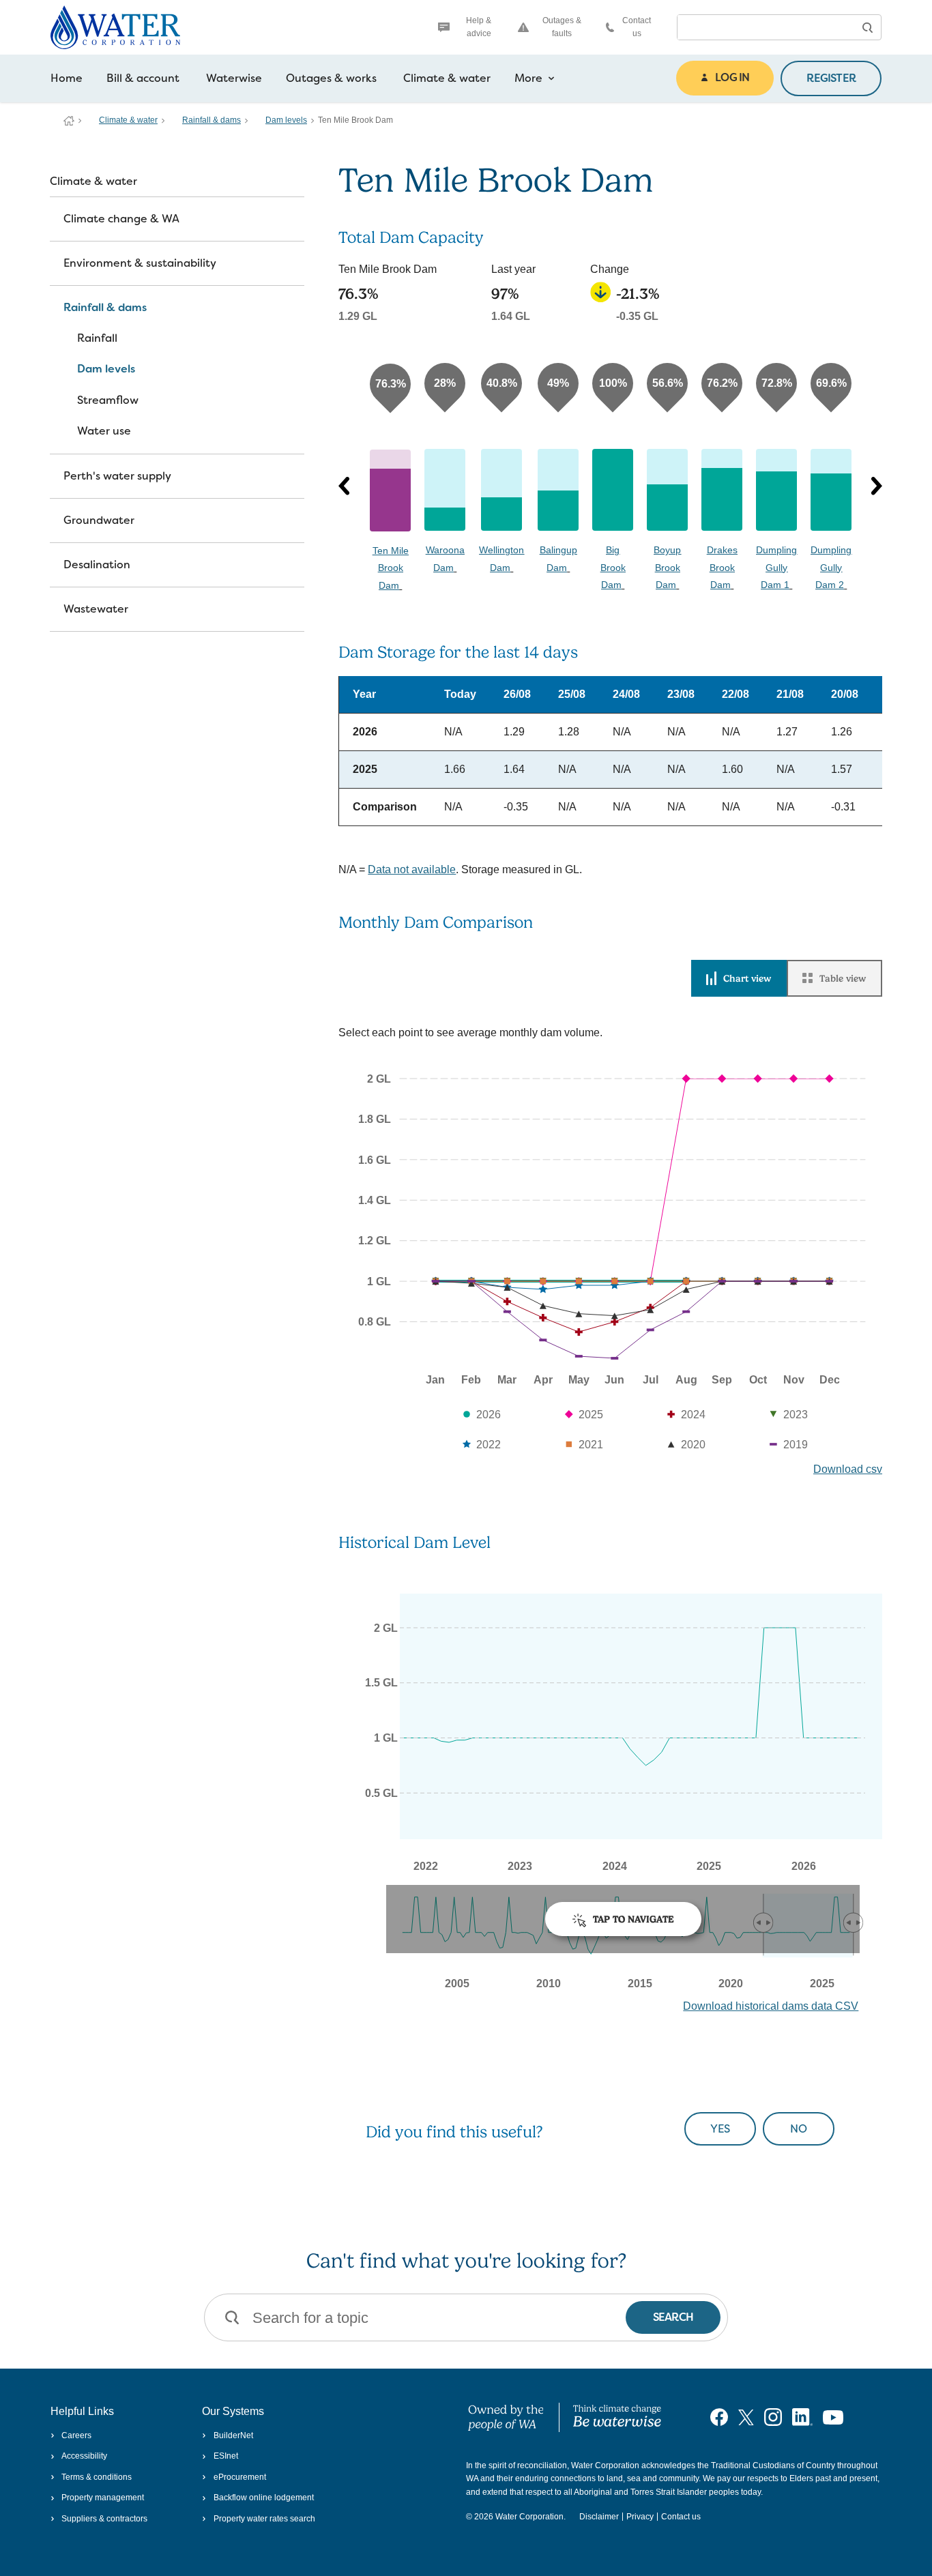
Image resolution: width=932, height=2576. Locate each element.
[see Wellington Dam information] (501, 490)
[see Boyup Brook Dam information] (667, 490)
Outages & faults (562, 27)
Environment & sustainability (140, 263)
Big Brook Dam (613, 567)
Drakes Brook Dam (722, 567)
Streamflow (108, 400)
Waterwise (234, 78)
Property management (103, 2498)
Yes (720, 2129)
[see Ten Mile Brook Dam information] (390, 491)
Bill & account (143, 78)
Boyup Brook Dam (667, 567)
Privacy (640, 2517)
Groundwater (99, 520)
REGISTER (831, 78)
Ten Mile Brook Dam (391, 568)
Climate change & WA (121, 219)
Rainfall (97, 338)
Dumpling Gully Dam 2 (831, 567)
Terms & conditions (97, 2477)
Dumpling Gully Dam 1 (776, 567)
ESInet (225, 2456)
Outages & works (331, 78)
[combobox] (766, 27)
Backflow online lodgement (263, 2498)
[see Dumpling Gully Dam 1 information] (776, 490)
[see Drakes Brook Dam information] (722, 490)
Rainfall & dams (212, 120)
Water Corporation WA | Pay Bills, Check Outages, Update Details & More (69, 121)
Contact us (637, 27)
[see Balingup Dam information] (558, 490)
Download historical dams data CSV (771, 2006)
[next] (877, 486)
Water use (104, 431)
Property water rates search (264, 2519)
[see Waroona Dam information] (445, 490)
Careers (76, 2435)
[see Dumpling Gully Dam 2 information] (831, 490)
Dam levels (286, 120)
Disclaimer (599, 2517)
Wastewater (96, 609)
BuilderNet (233, 2435)
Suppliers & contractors (104, 2519)
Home (67, 78)
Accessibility (84, 2456)
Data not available (412, 869)
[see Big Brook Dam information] (613, 490)
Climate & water (447, 78)
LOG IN (732, 77)
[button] (867, 27)
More (528, 78)
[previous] (344, 486)
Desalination (97, 565)
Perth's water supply (117, 476)
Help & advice (479, 27)
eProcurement (239, 2477)
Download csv (848, 1469)
